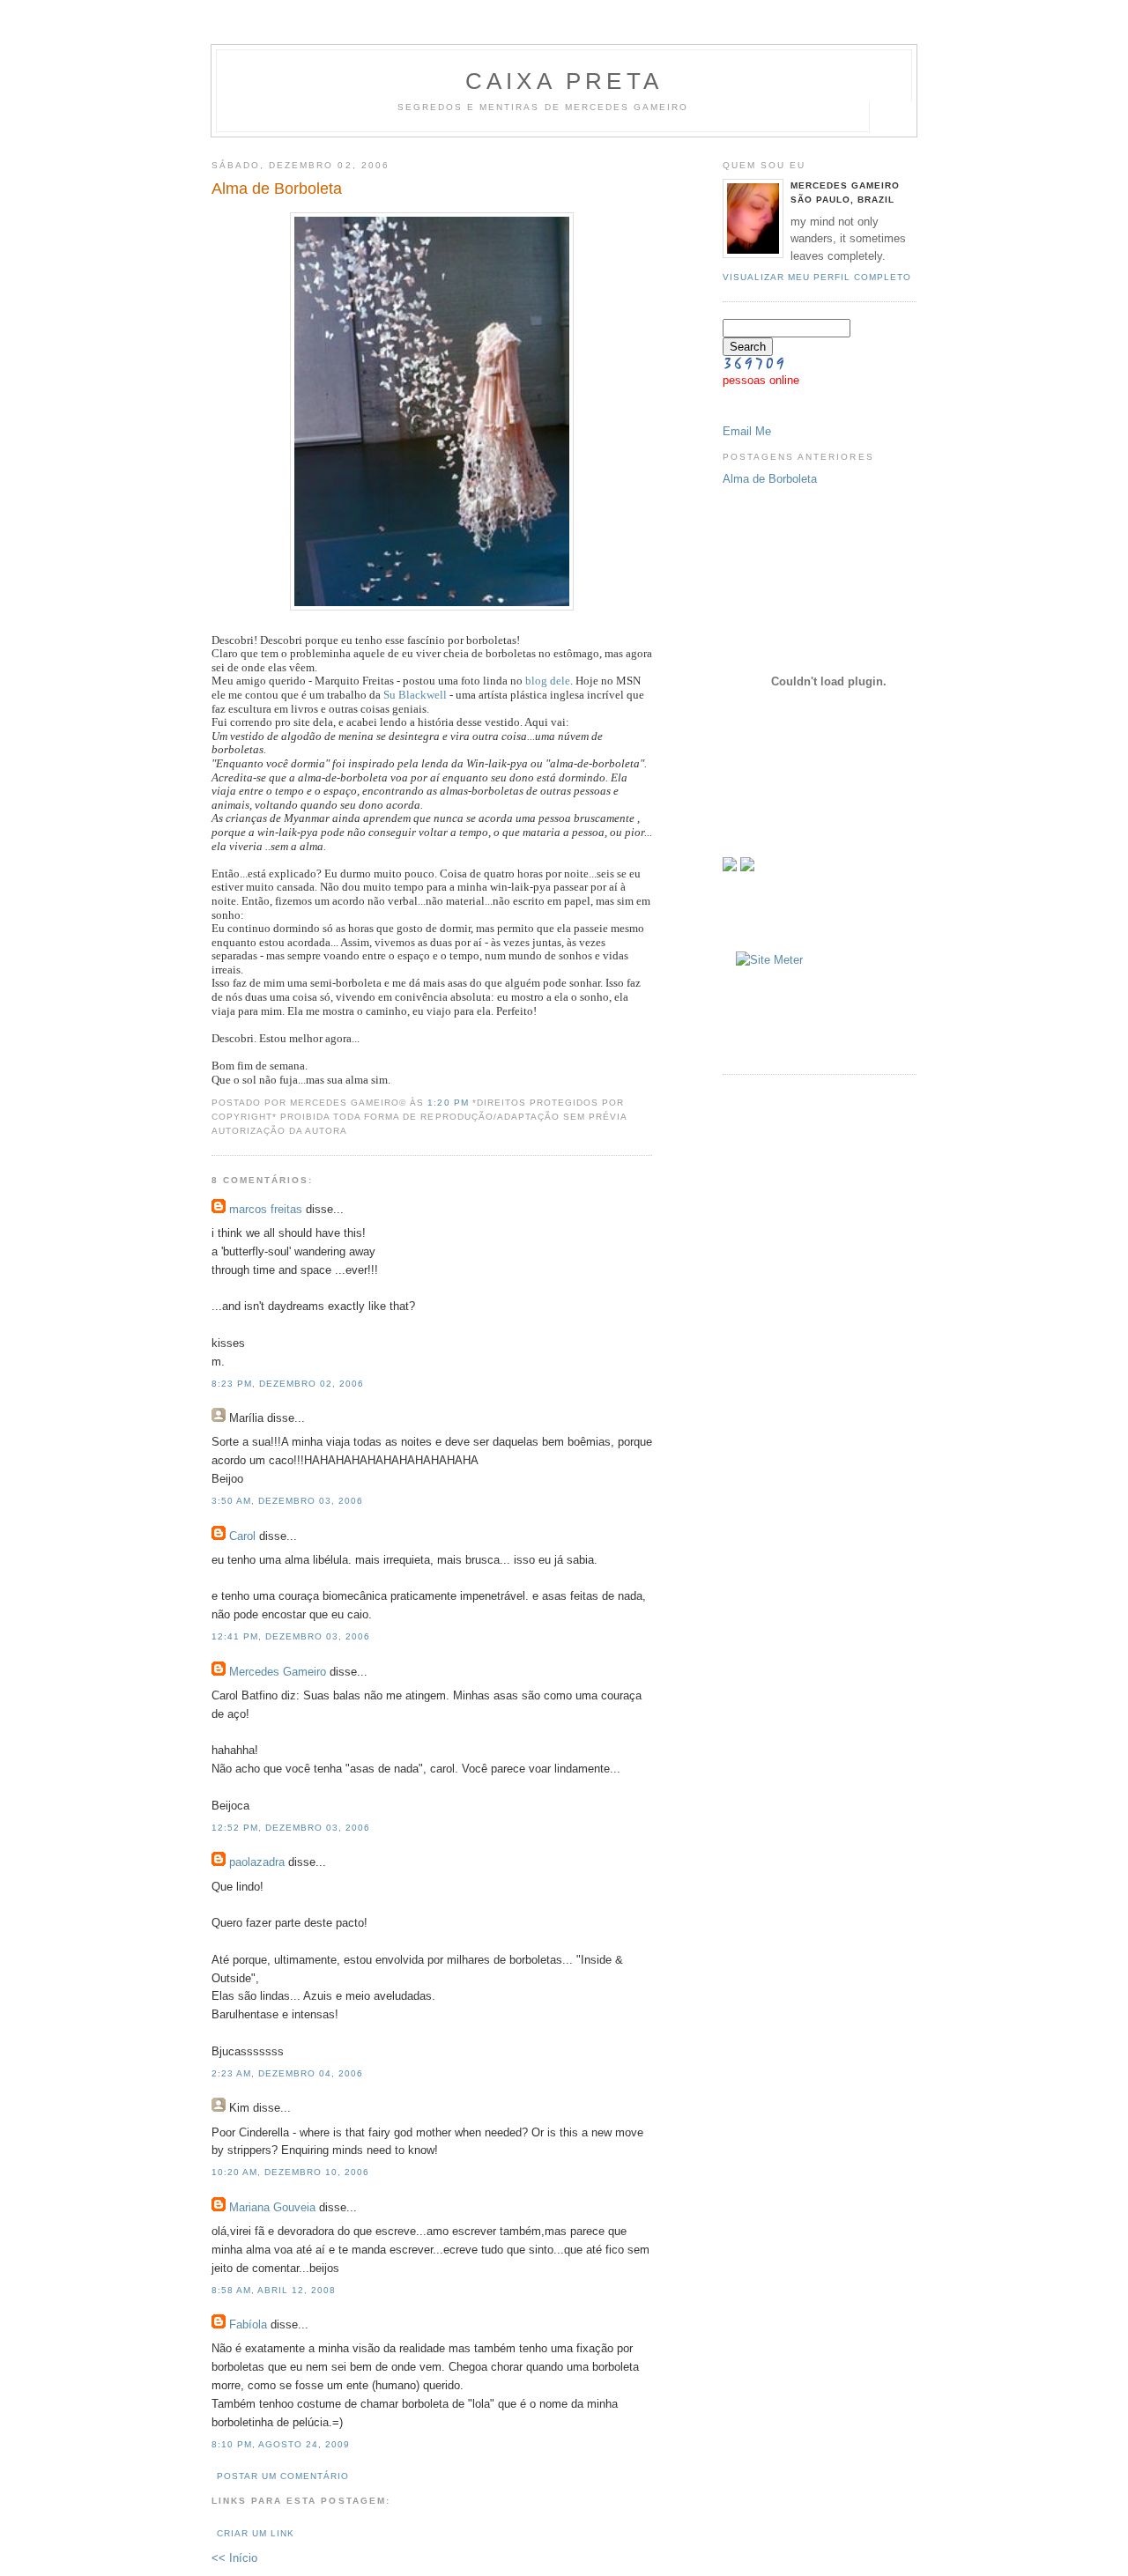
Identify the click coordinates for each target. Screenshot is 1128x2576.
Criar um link (256, 2533)
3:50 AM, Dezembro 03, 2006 (287, 1501)
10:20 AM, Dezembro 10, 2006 (290, 2172)
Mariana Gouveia (272, 2207)
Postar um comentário (283, 2476)
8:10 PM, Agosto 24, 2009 (281, 2444)
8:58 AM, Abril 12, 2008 (274, 2290)
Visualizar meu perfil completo (817, 277)
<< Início (234, 2558)
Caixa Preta (564, 81)
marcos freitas (266, 1209)
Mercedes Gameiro (278, 1672)
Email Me (747, 431)
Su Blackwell (415, 695)
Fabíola (248, 2324)
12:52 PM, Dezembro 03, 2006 (291, 1828)
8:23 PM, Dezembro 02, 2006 (288, 1384)
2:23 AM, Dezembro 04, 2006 (287, 2073)
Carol (242, 1536)
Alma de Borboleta (770, 479)
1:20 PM (449, 1103)
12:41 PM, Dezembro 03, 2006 (291, 1636)
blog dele (548, 681)
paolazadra (257, 1862)
